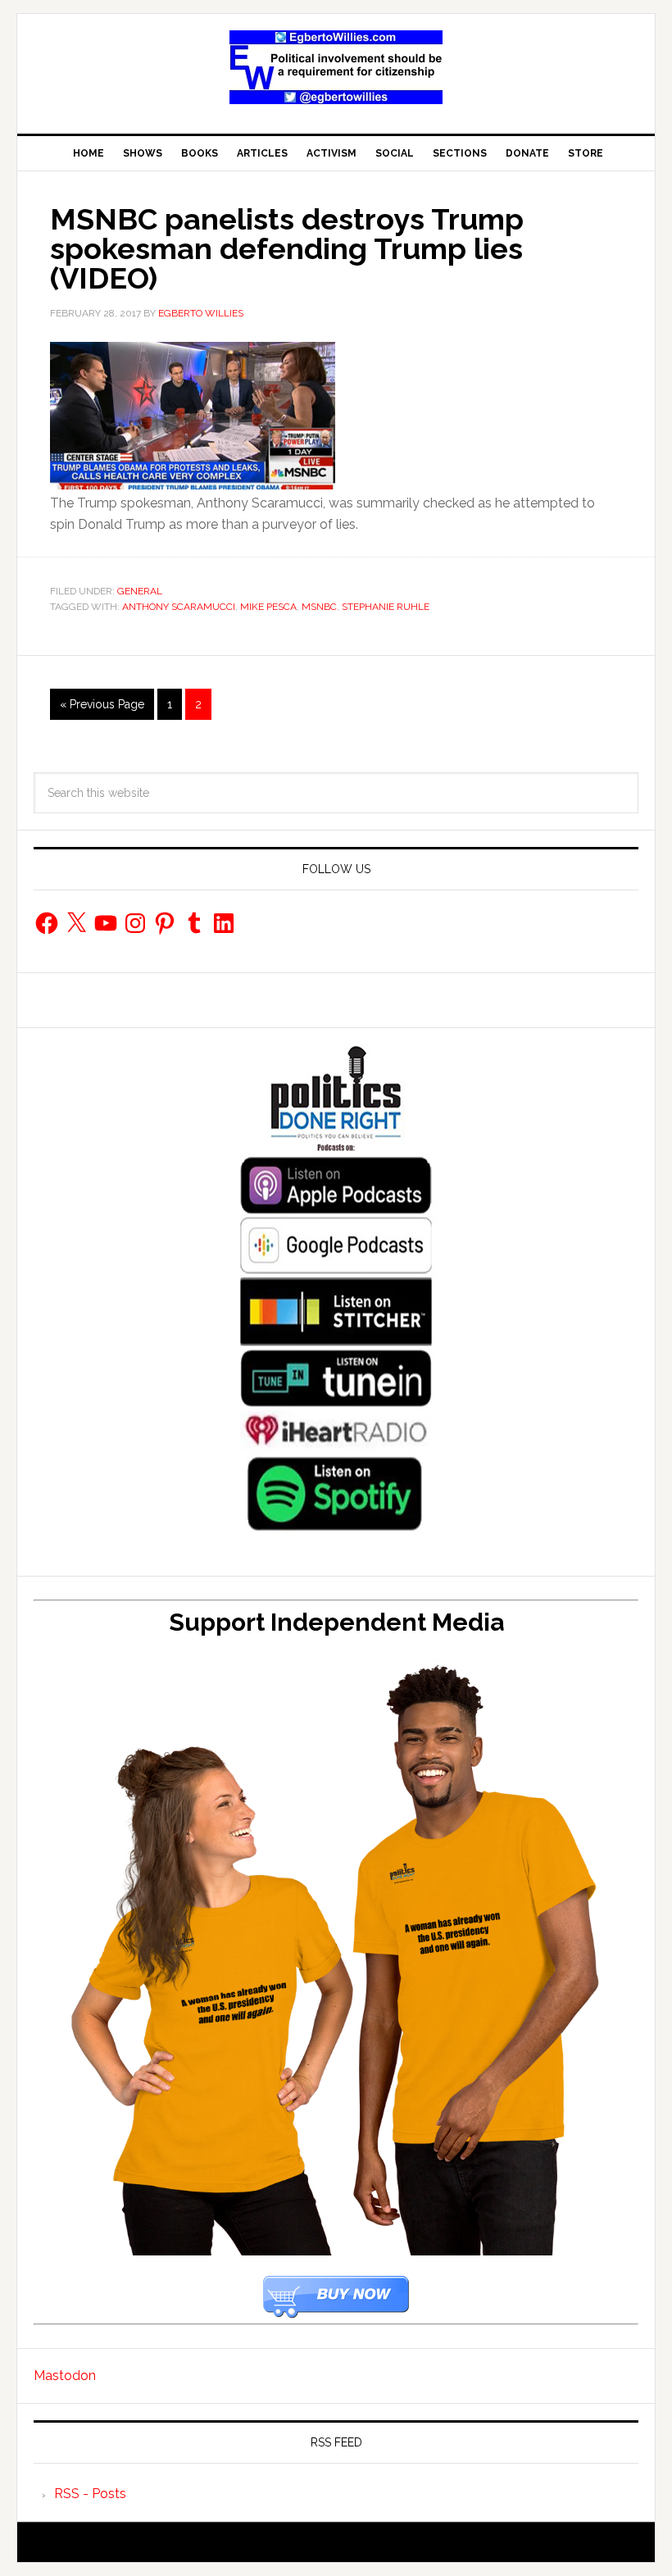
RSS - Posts (90, 2494)
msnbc (319, 607)
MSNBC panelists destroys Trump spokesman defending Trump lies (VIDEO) (287, 248)
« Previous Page (102, 704)
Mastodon (65, 2376)
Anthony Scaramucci (179, 607)
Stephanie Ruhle (386, 607)
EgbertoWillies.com (336, 67)
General (140, 591)
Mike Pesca (268, 607)
